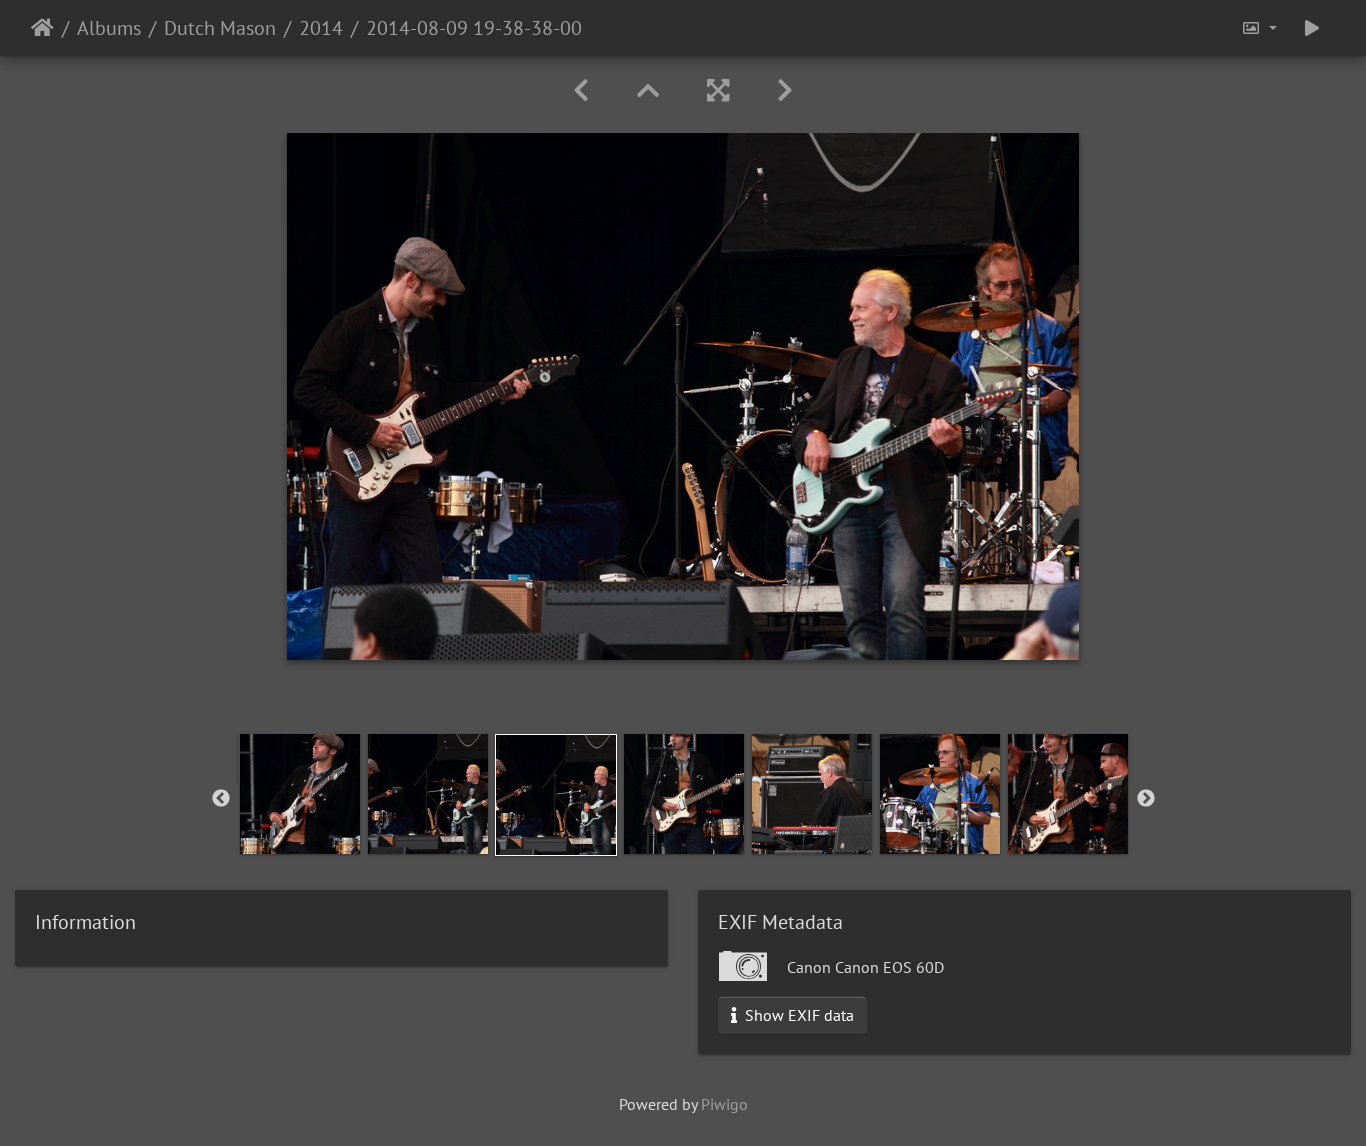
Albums (109, 28)
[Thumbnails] (648, 90)
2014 (321, 28)
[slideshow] (1312, 28)
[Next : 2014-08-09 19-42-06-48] (785, 90)
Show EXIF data (797, 1015)
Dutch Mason (220, 28)
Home (42, 28)
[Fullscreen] (718, 90)
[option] (300, 794)
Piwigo (724, 1104)
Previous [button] (221, 799)
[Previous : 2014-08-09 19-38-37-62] (581, 90)
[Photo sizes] (1259, 28)
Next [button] (1146, 799)
